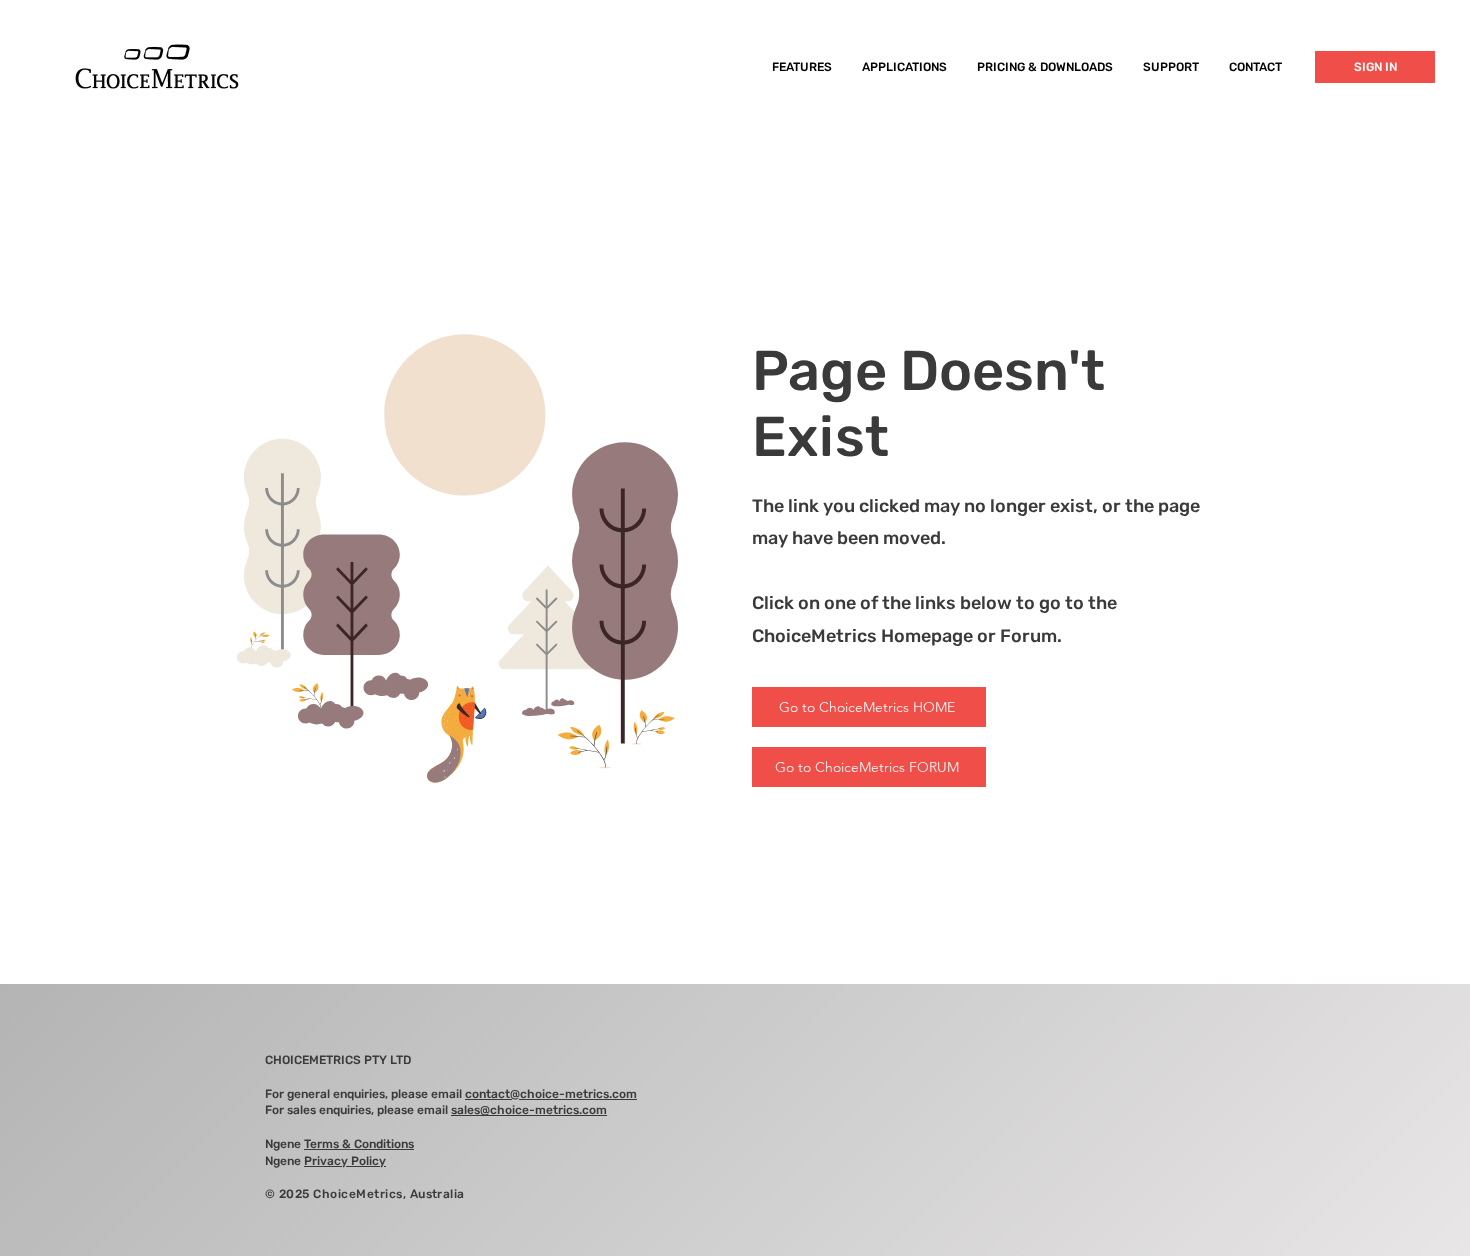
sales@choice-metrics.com (529, 1110)
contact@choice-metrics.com (551, 1094)
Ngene (339, 1144)
